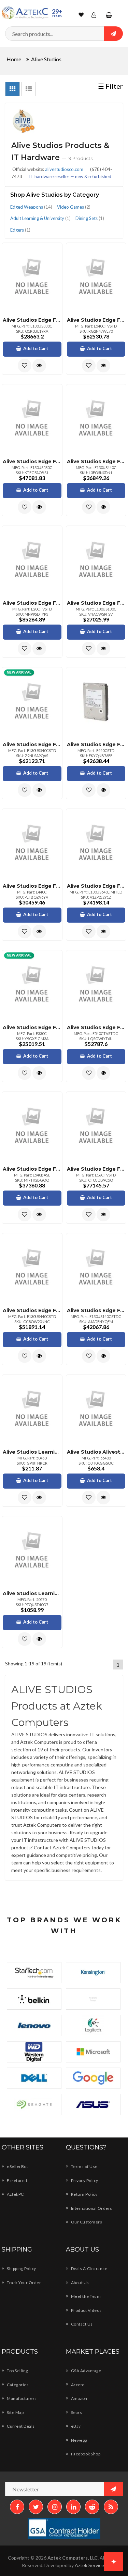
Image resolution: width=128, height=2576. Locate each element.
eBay (75, 2426)
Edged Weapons (31, 207)
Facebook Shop (85, 2454)
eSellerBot (17, 2166)
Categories (17, 2385)
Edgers (20, 230)
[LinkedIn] (73, 2507)
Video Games (74, 207)
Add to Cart (36, 348)
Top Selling (17, 2371)
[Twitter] (36, 2507)
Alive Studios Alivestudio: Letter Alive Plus (96, 1452)
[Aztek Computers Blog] (111, 2507)
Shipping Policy (21, 2269)
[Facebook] (17, 2507)
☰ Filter (110, 86)
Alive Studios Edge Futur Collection (32, 320)
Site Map (15, 2412)
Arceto (77, 2385)
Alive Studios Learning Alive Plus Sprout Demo (32, 1452)
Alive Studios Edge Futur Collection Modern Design (32, 1310)
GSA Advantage (86, 2371)
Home (14, 59)
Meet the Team (85, 2296)
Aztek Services (91, 2565)
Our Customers (86, 2222)
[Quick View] (39, 366)
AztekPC (15, 2194)
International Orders (91, 2208)
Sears (76, 2412)
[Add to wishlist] (25, 366)
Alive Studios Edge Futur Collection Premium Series (96, 886)
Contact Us (81, 2324)
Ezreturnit (17, 2180)
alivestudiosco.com (64, 169)
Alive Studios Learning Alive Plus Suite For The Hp (32, 1593)
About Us (80, 2283)
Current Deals (20, 2426)
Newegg (79, 2440)
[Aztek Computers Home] (25, 13)
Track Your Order (24, 2283)
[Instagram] (55, 2507)
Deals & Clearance (89, 2269)
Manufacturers (22, 2398)
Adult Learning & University (40, 218)
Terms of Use (84, 2166)
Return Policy (84, 2194)
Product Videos (86, 2310)
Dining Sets (90, 218)
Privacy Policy (84, 2180)
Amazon (79, 2398)
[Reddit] (92, 2507)
